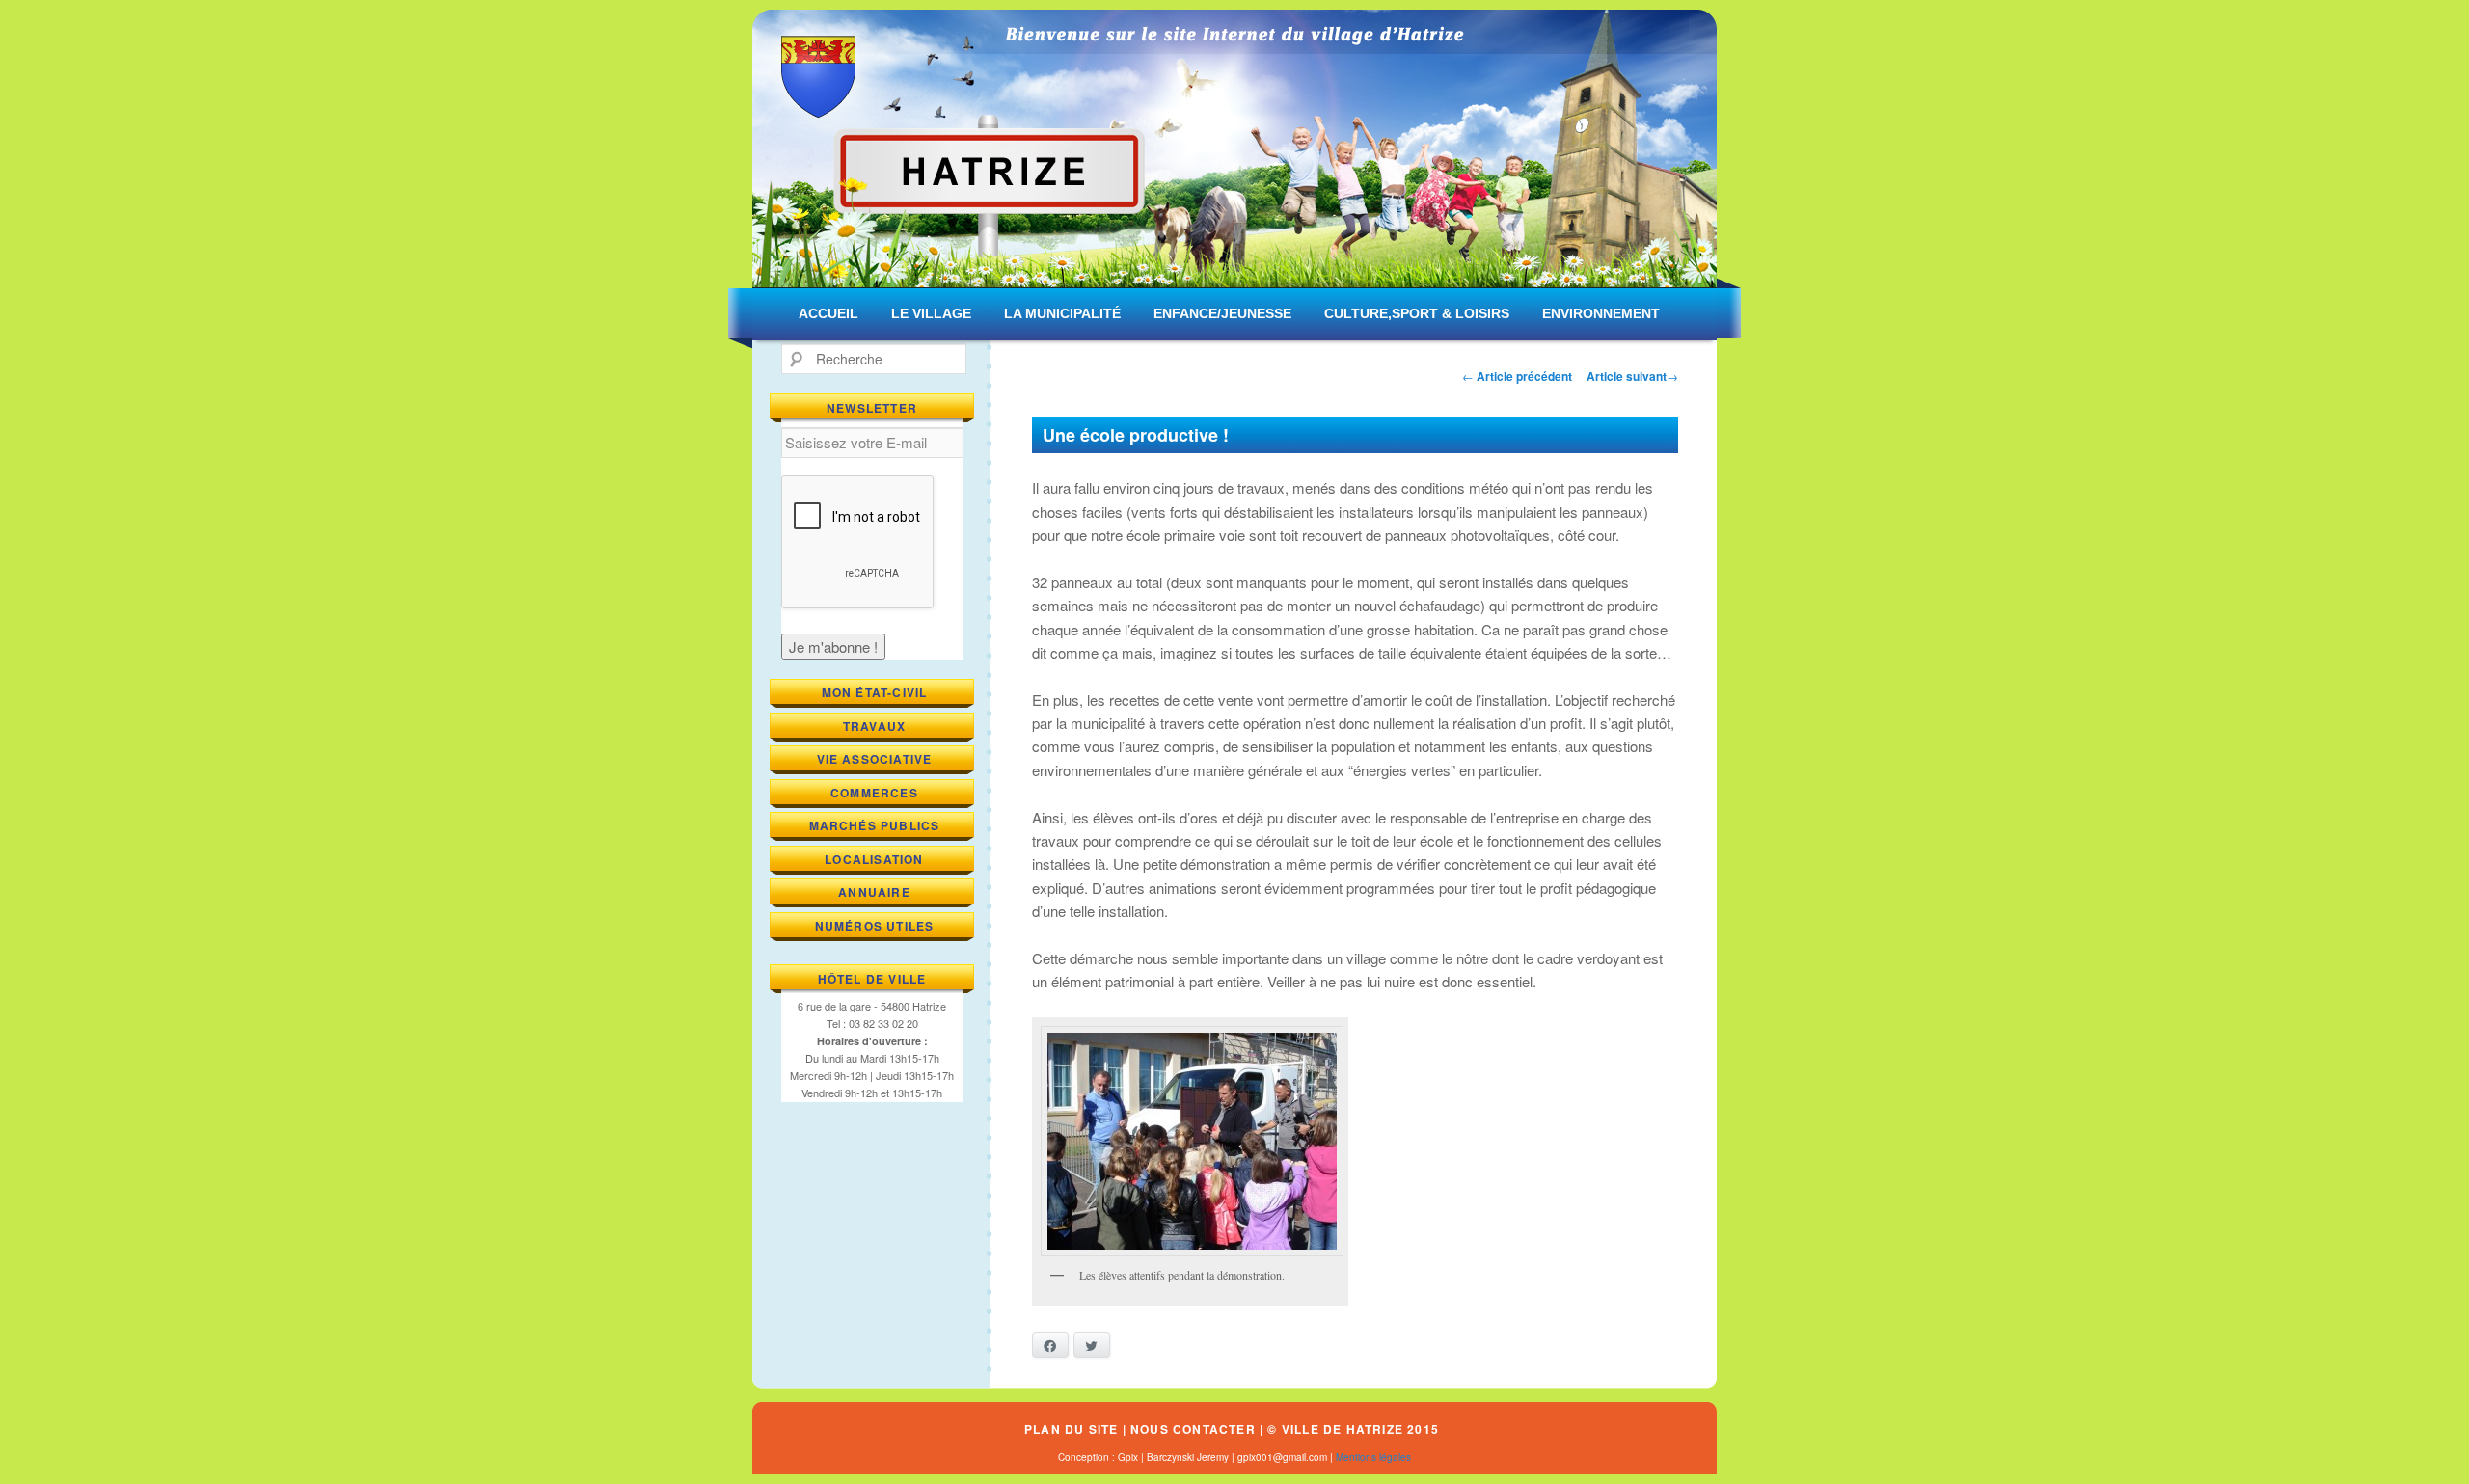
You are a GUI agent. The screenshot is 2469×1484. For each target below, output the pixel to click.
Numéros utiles (875, 926)
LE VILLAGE (931, 313)
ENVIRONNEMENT (1601, 313)
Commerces (874, 793)
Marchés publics (875, 825)
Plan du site (1071, 1429)
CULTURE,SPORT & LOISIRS (1417, 313)
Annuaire (874, 892)
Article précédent (1517, 376)
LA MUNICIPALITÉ (1062, 313)
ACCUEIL (828, 313)
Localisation (874, 859)
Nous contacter (1193, 1429)
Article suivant (1632, 376)
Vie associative (875, 759)
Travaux (874, 726)
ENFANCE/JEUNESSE (1222, 313)
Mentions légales (1373, 1457)
